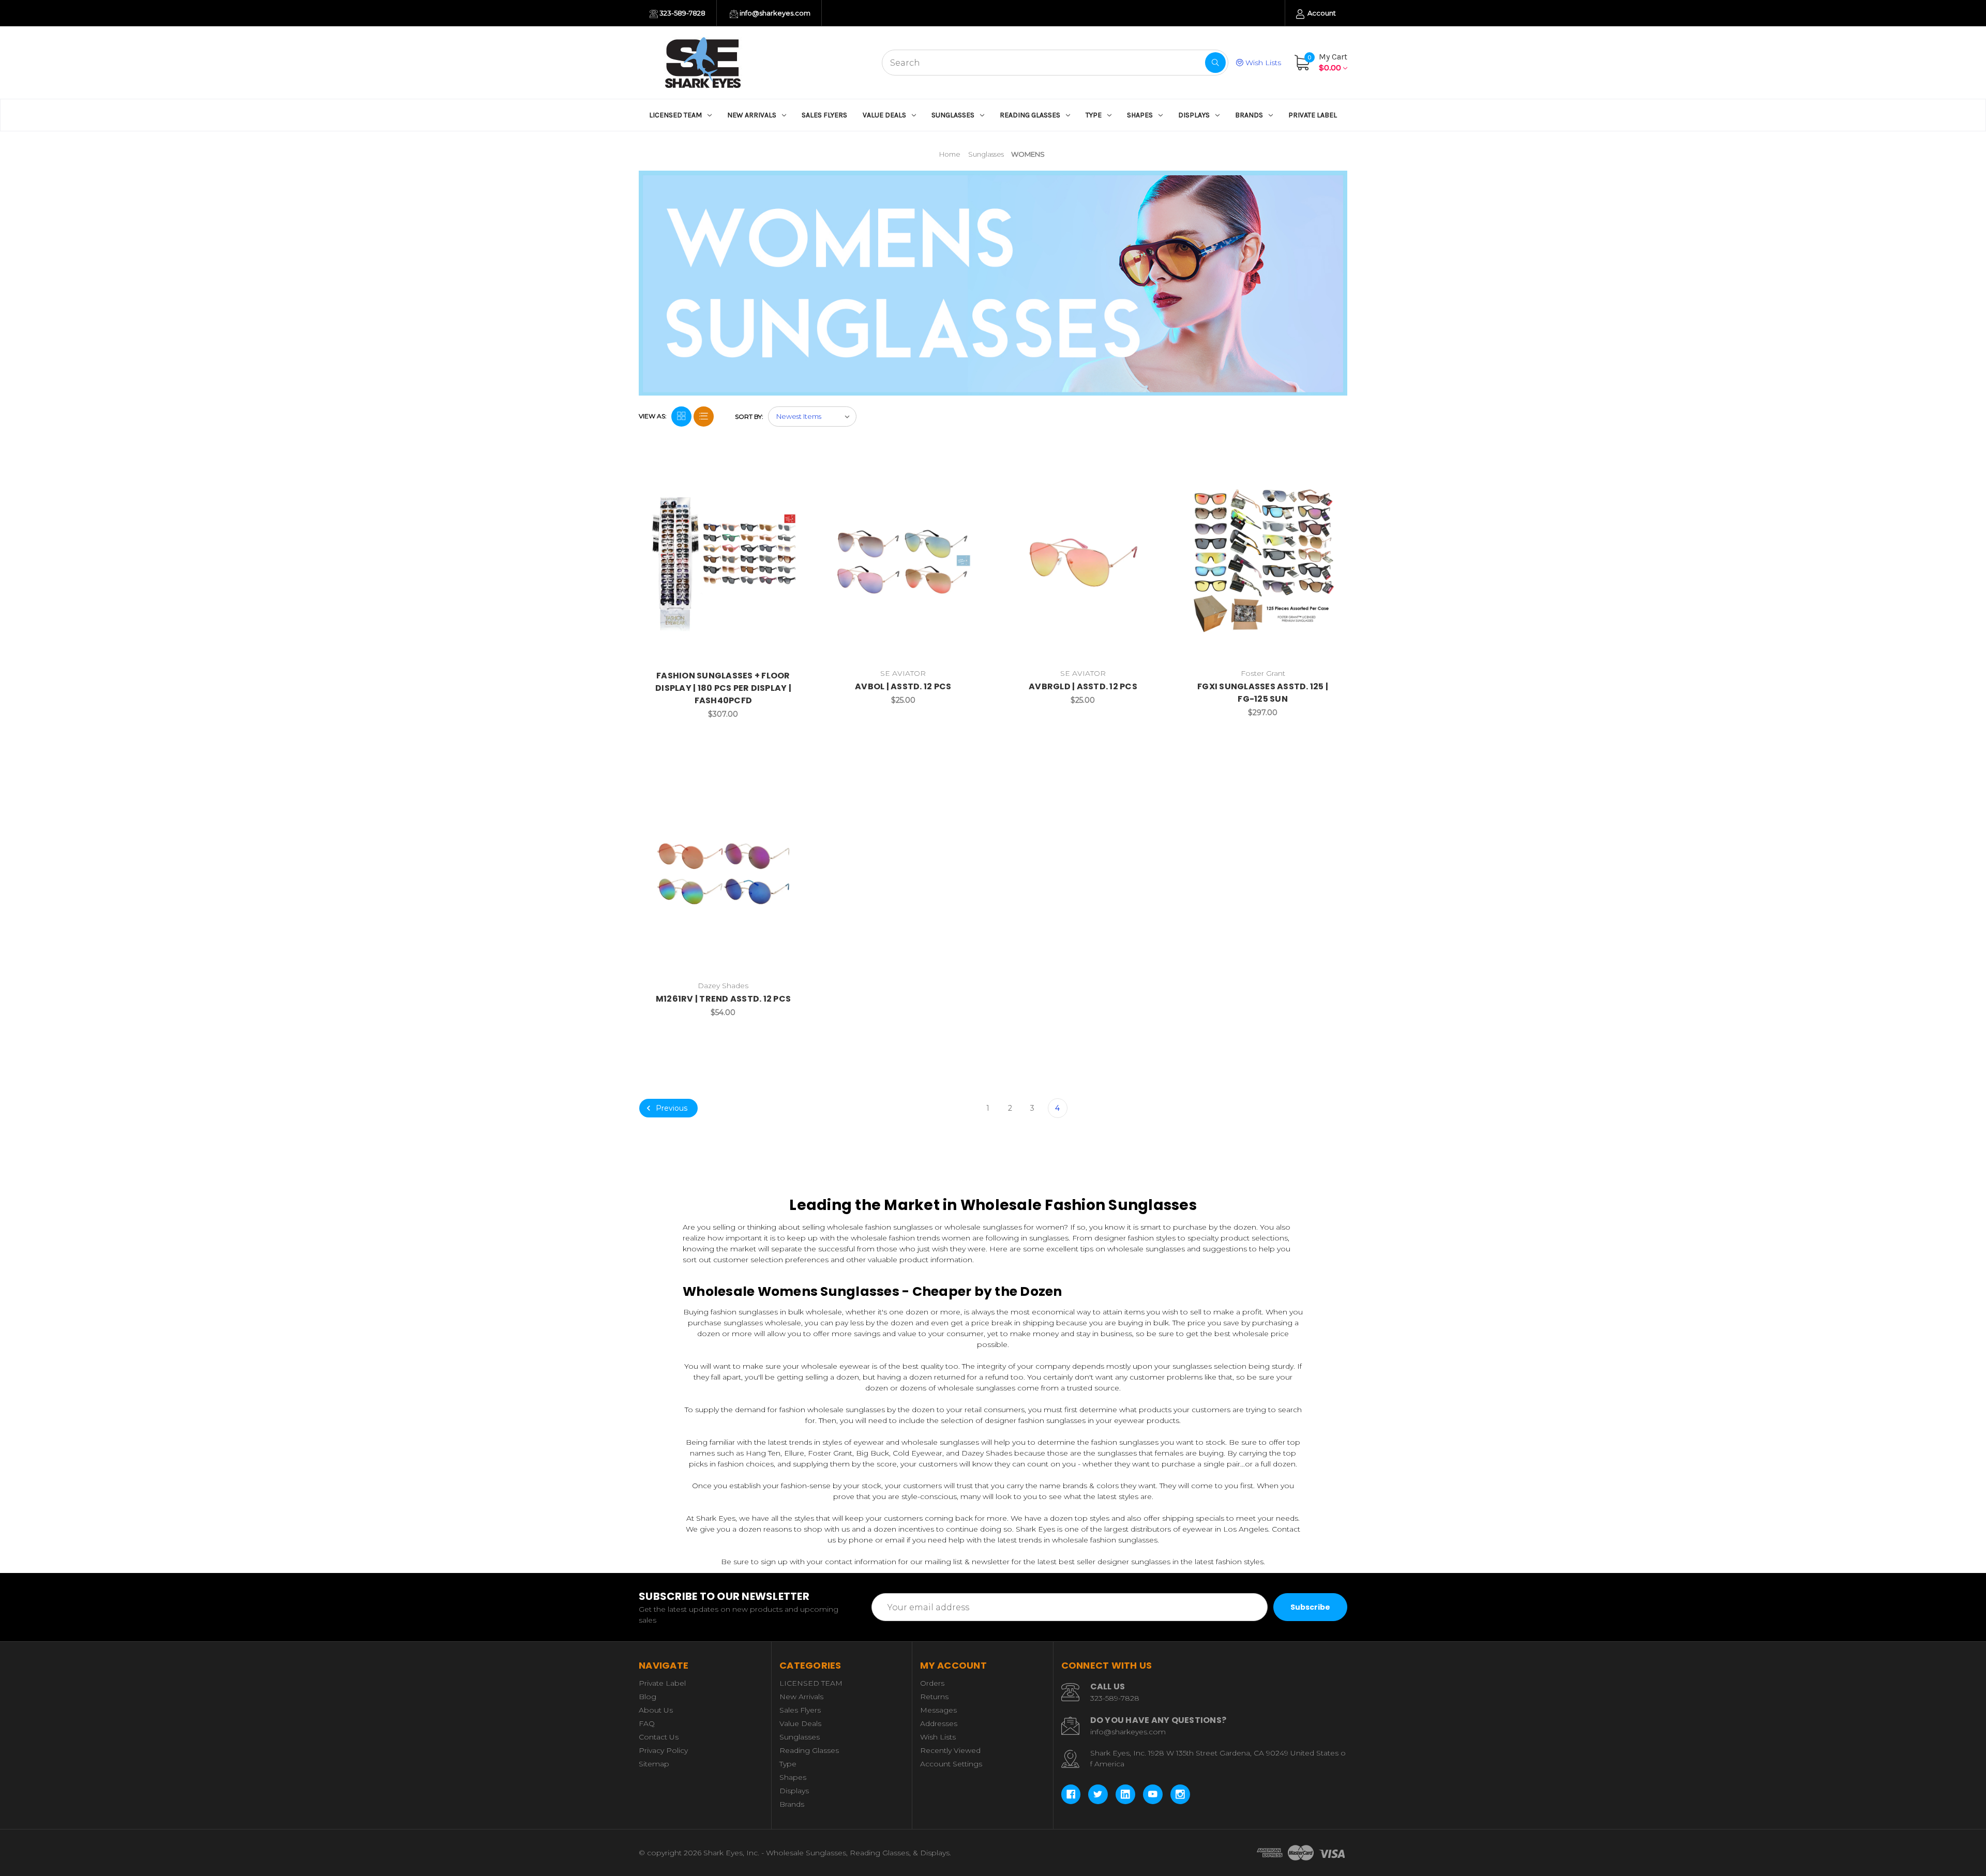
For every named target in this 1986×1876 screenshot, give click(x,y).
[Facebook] (1071, 1794)
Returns (934, 1697)
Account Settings (951, 1764)
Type (1094, 115)
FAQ (647, 1723)
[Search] (1215, 63)
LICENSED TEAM (675, 115)
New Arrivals (752, 115)
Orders (932, 1683)
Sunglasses (953, 115)
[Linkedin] (1125, 1794)
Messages (938, 1710)
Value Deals (884, 115)
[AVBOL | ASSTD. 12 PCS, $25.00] (903, 562)
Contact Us (659, 1737)
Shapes (1140, 115)
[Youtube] (1153, 1794)
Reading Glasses (1030, 115)
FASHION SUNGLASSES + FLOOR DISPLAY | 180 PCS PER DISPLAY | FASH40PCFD (723, 688)
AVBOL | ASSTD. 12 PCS (903, 686)
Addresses (939, 1723)
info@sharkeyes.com (774, 13)
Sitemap (654, 1764)
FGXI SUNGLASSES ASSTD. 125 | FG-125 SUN (1263, 693)
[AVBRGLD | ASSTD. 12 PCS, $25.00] (1083, 562)
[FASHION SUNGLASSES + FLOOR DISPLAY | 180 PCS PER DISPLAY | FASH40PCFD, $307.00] (723, 562)
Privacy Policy (663, 1750)
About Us (656, 1710)
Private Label (1313, 115)
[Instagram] (1180, 1794)
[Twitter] (1098, 1794)
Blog (648, 1697)
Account (1321, 13)
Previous (671, 1108)
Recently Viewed (950, 1750)
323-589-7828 (682, 13)
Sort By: (749, 417)
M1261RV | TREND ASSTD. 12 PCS (723, 999)
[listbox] (812, 417)
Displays (1194, 115)
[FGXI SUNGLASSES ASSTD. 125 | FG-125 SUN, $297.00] (1263, 562)
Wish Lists (1262, 63)
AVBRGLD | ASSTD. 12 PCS (1083, 686)
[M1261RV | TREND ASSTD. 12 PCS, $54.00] (723, 874)
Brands (1249, 115)
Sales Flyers (824, 115)
